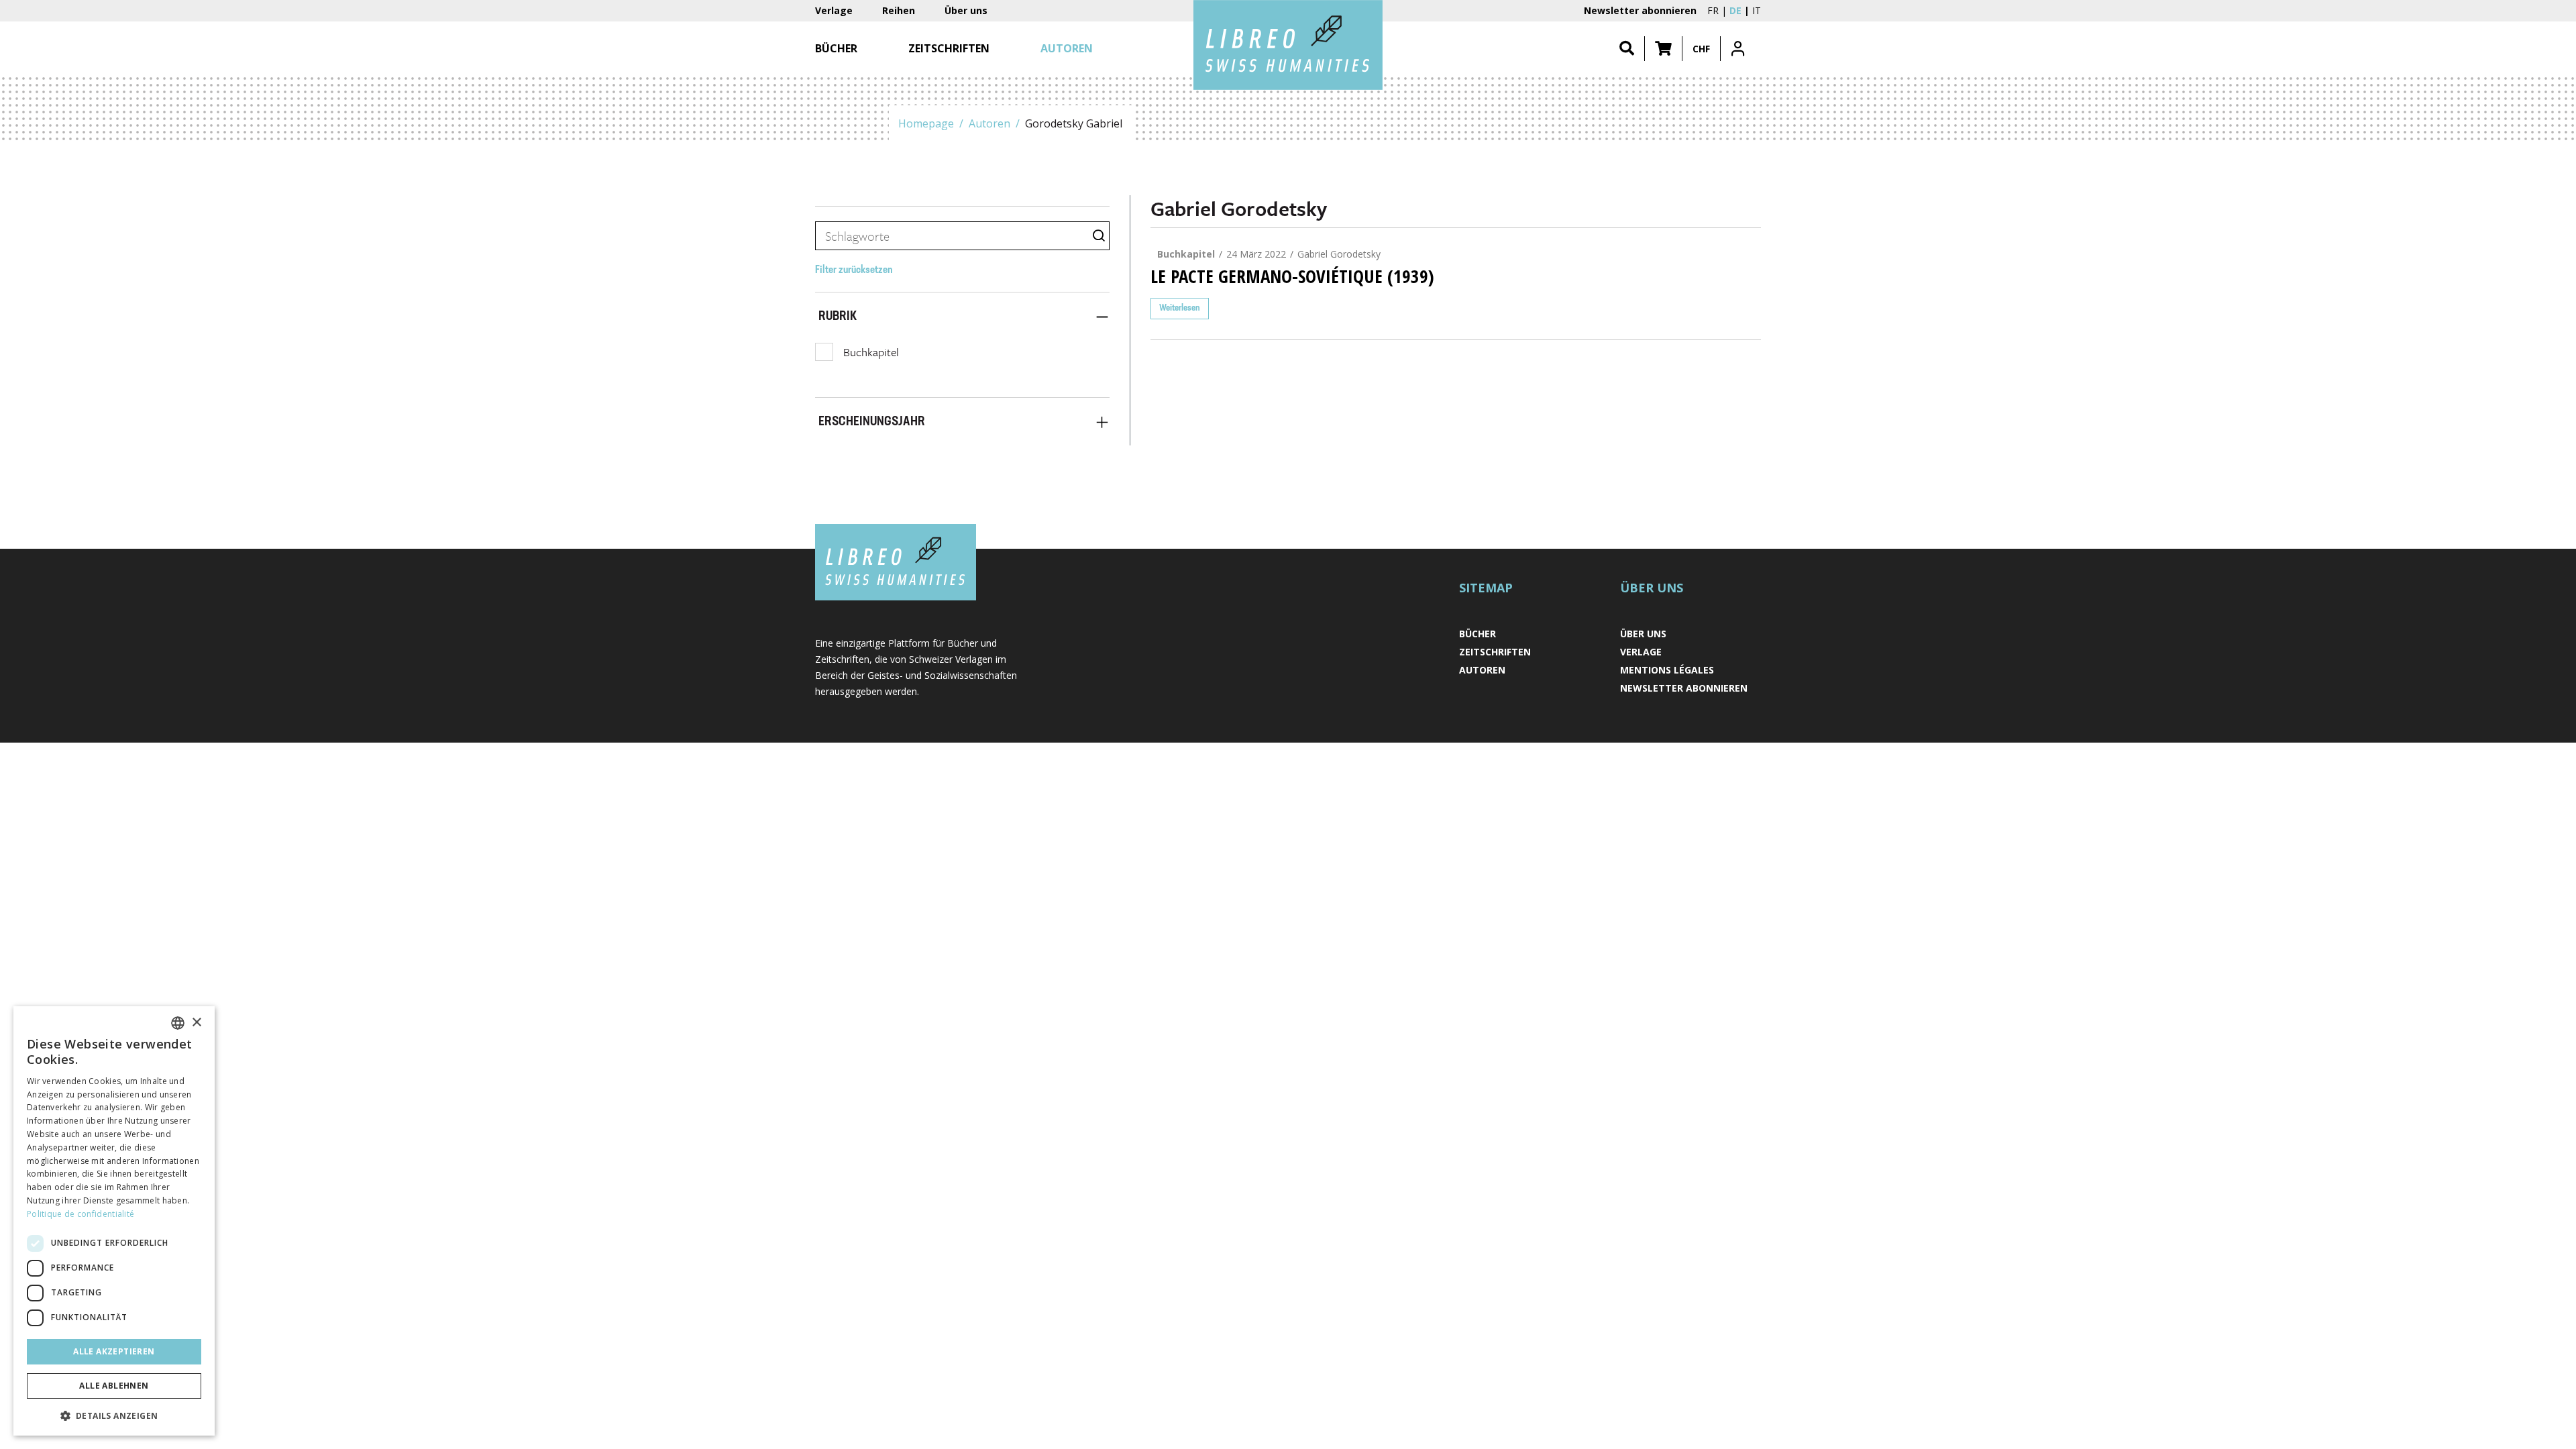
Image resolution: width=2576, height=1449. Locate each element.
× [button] (196, 1023)
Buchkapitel (871, 352)
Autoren (989, 123)
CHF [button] (1701, 49)
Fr (1713, 10)
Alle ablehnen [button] (114, 1386)
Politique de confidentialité (80, 1214)
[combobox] (178, 1023)
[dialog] (114, 1221)
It (1757, 10)
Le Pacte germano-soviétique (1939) (1292, 276)
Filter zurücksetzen (854, 270)
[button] (1663, 49)
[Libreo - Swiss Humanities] (1288, 45)
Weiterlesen (1180, 308)
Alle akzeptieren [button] (114, 1351)
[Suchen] (1627, 49)
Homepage (926, 123)
